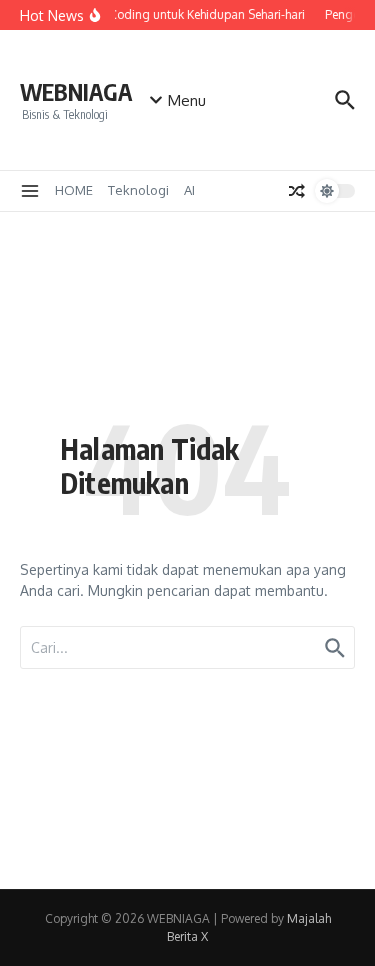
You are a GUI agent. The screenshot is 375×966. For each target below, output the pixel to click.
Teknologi (138, 190)
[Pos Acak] (297, 191)
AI (189, 190)
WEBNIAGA (76, 91)
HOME (74, 190)
